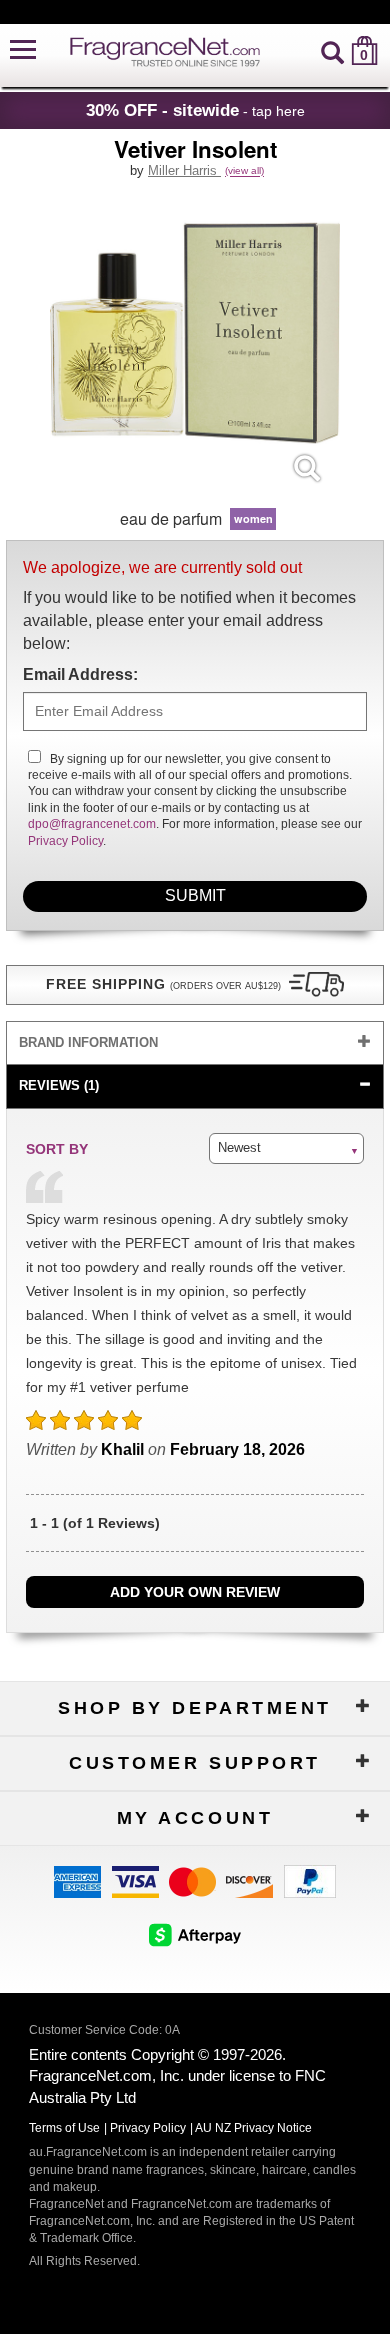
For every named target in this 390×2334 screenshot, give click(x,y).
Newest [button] (239, 1147)
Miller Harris (184, 170)
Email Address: (80, 674)
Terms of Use (64, 2128)
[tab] (195, 1043)
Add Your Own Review (195, 1592)
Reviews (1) (59, 1085)
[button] (23, 50)
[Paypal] (310, 1880)
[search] (332, 50)
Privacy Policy (65, 841)
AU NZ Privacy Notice (253, 2128)
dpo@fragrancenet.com (92, 824)
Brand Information (88, 1042)
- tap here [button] (195, 110)
